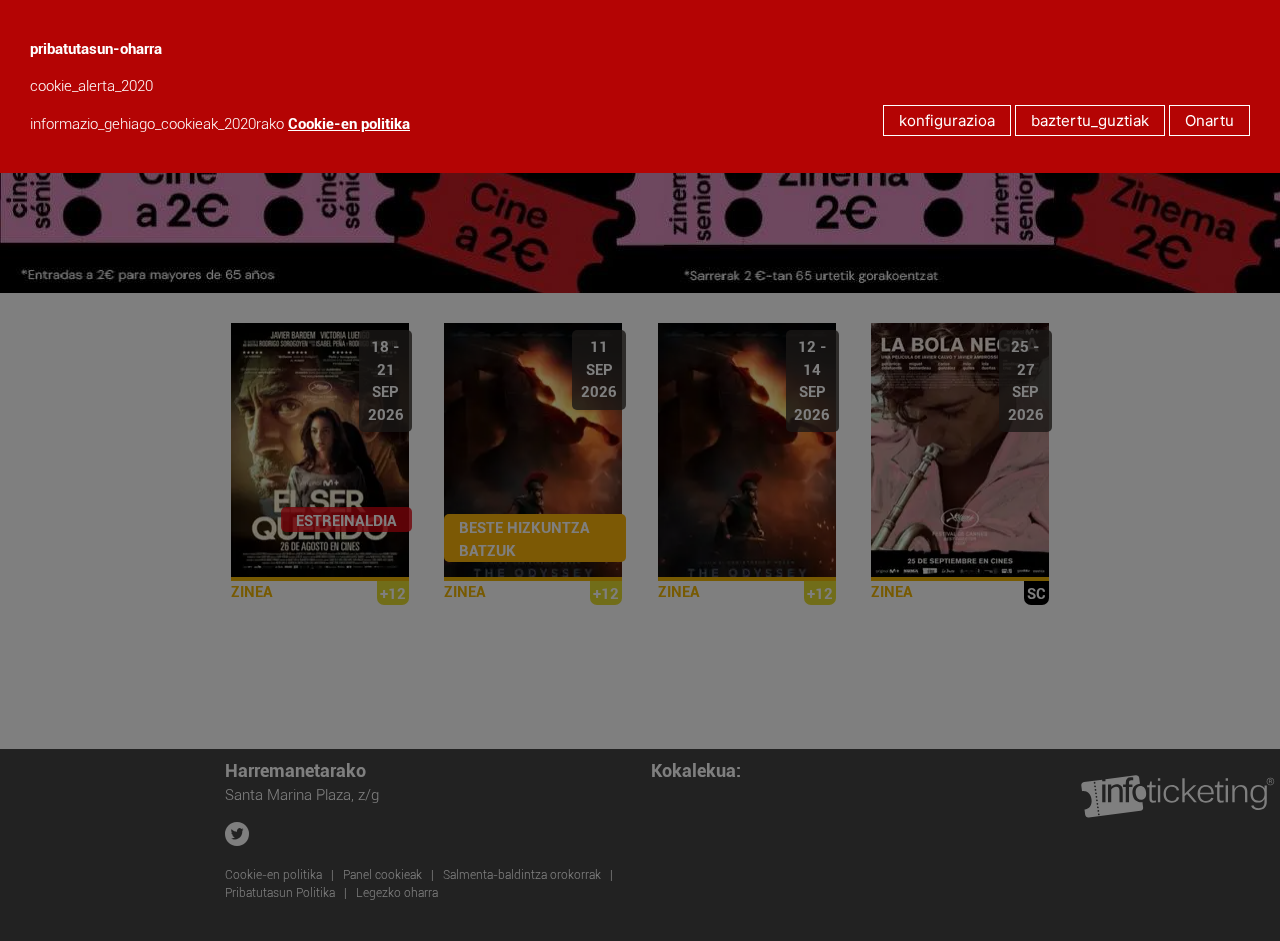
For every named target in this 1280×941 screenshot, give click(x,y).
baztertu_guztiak (1090, 120)
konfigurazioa (947, 120)
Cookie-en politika (349, 124)
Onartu (1209, 120)
